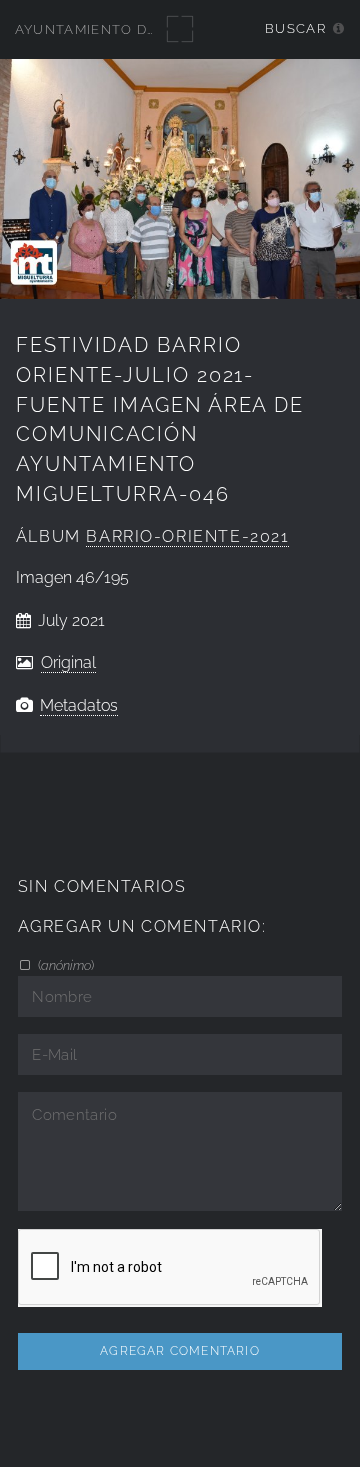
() (64, 965)
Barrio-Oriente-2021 (187, 536)
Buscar (295, 28)
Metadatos (79, 705)
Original (68, 662)
